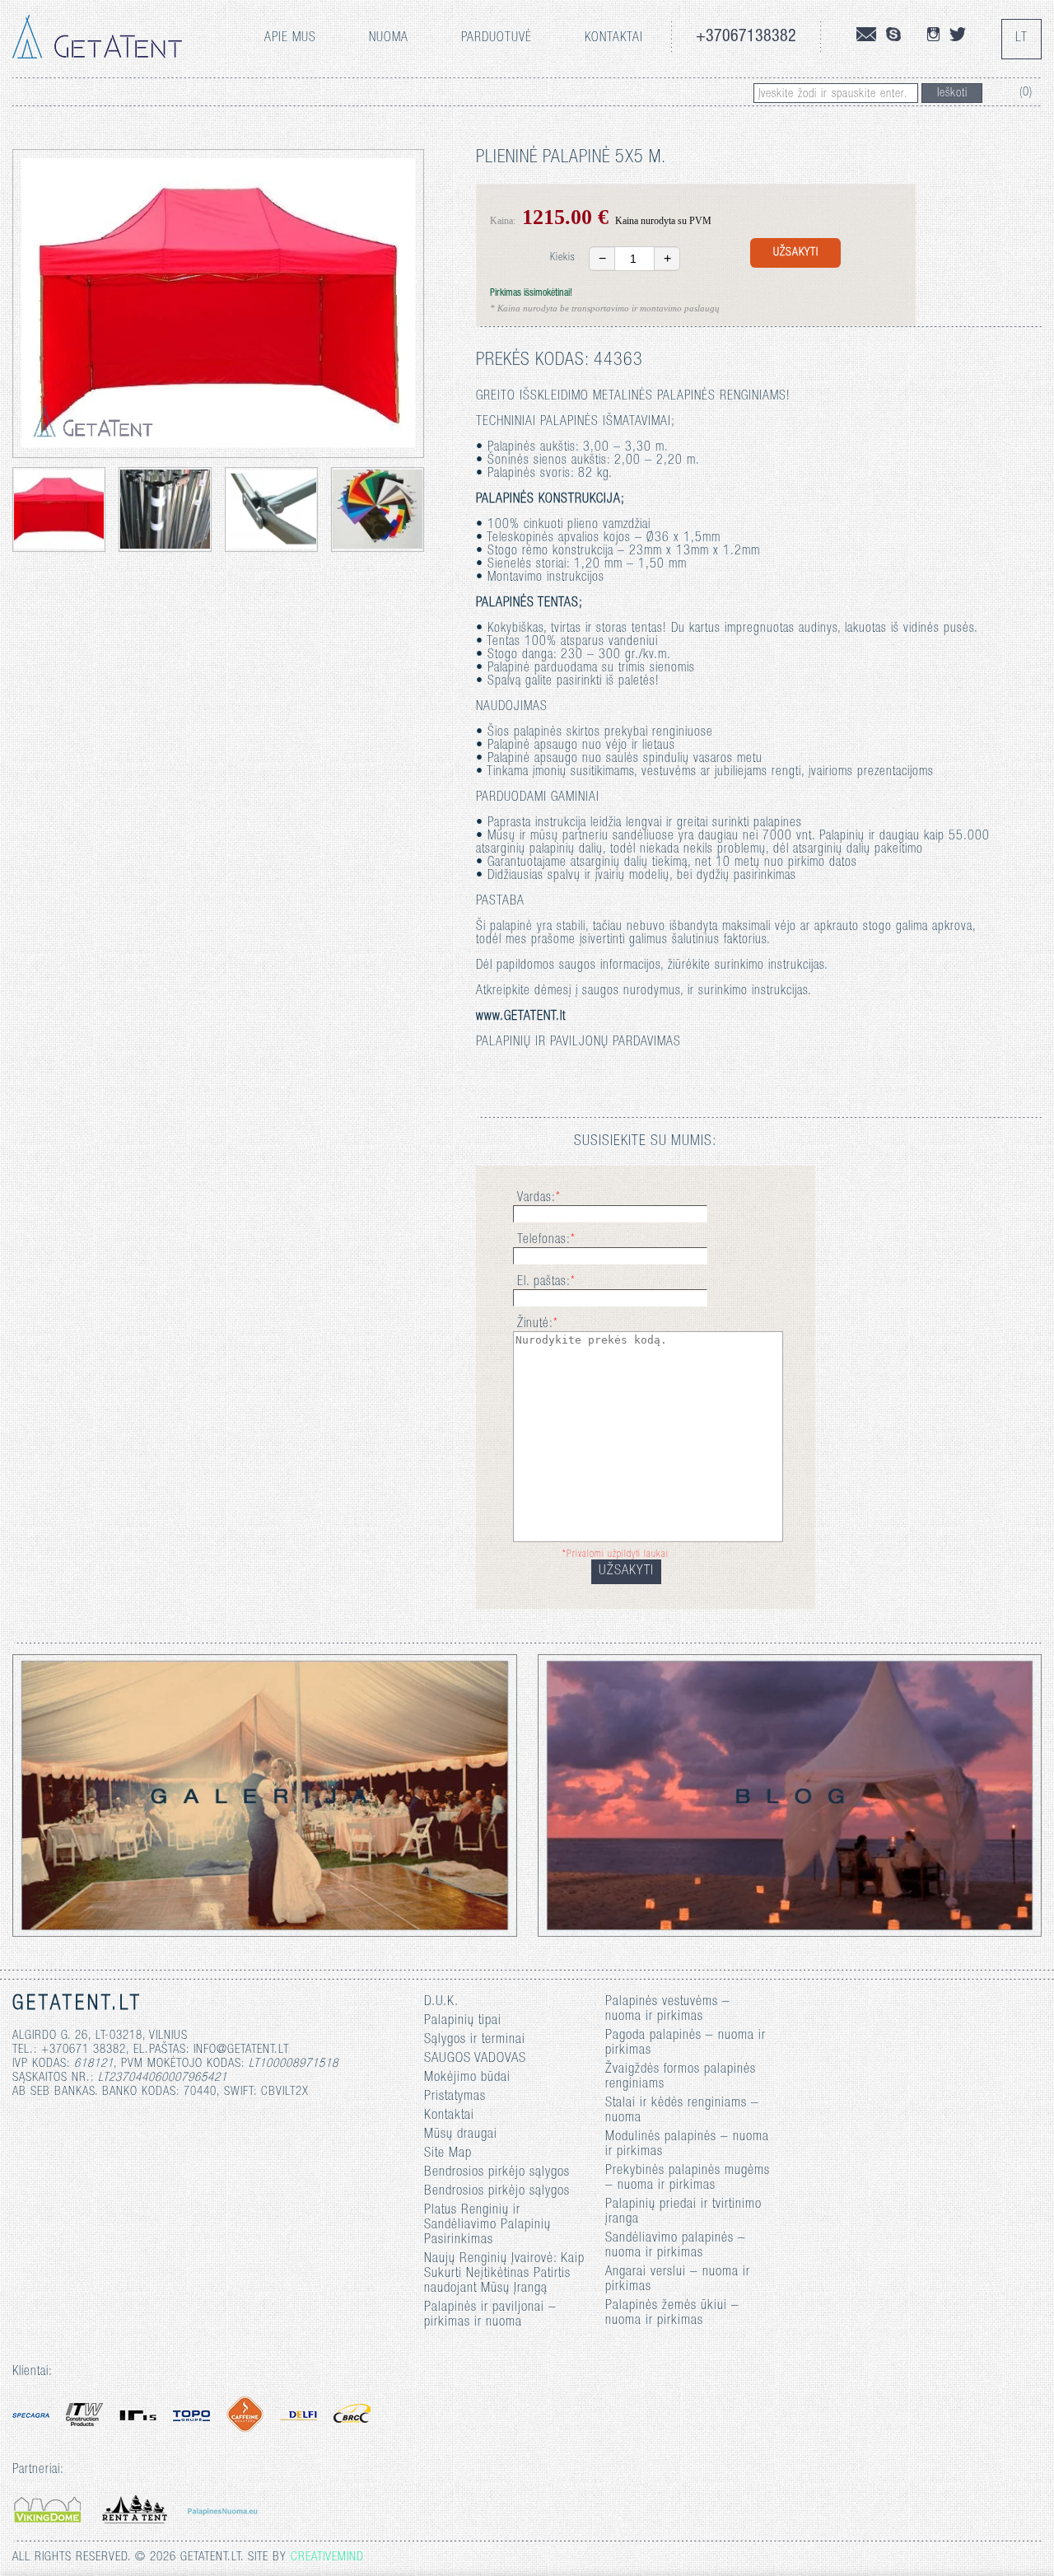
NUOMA (389, 39)
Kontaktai (614, 39)
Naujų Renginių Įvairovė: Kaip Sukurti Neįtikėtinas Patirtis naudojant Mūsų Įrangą (504, 2274)
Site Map (448, 2154)
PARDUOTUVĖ (497, 39)
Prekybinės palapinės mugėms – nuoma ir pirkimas (688, 2179)
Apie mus (290, 39)
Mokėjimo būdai (467, 2078)
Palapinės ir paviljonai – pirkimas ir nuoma (490, 2315)
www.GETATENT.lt (521, 1017)
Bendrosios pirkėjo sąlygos (497, 2173)
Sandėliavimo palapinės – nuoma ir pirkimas (676, 2246)
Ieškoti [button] (952, 94)
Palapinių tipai (463, 2021)
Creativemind (327, 2557)
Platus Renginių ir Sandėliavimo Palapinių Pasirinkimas (487, 2225)
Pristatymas (455, 2097)
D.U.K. (441, 2002)
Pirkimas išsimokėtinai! (531, 293)
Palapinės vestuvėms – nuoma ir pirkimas (668, 2010)
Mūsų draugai (461, 2135)
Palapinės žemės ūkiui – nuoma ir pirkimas (672, 2314)
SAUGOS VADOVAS (475, 2059)
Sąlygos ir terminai (475, 2040)
